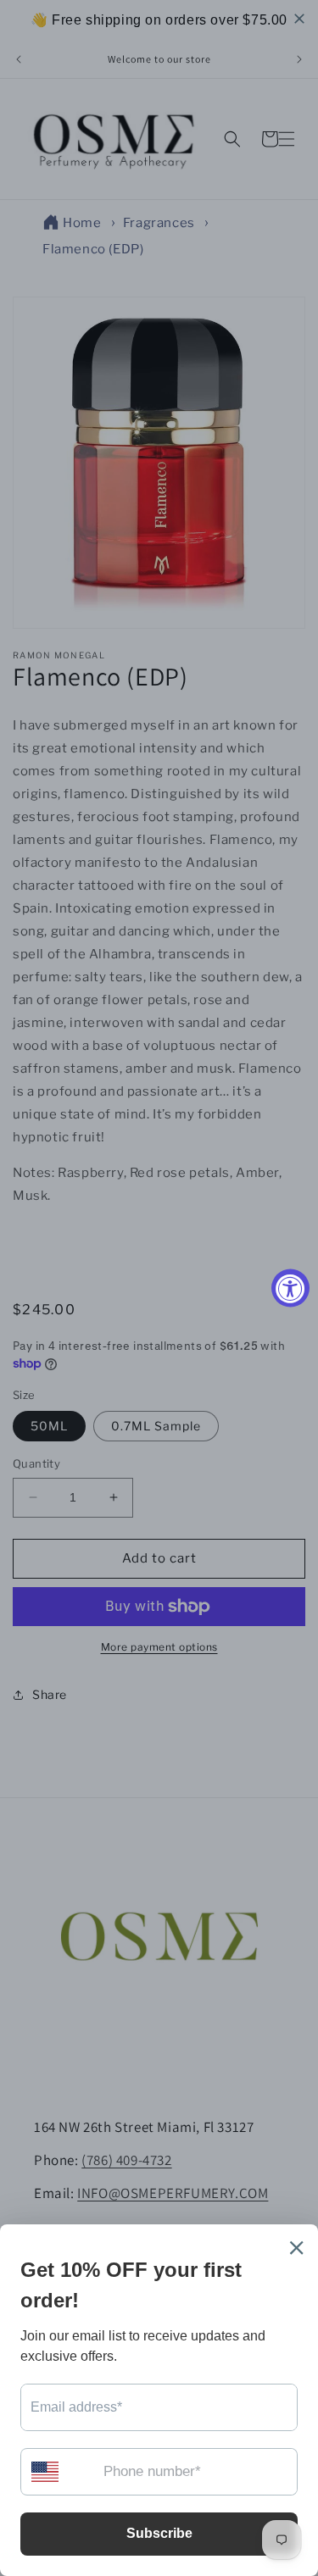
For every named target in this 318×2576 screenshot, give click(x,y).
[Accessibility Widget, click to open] (290, 1288)
